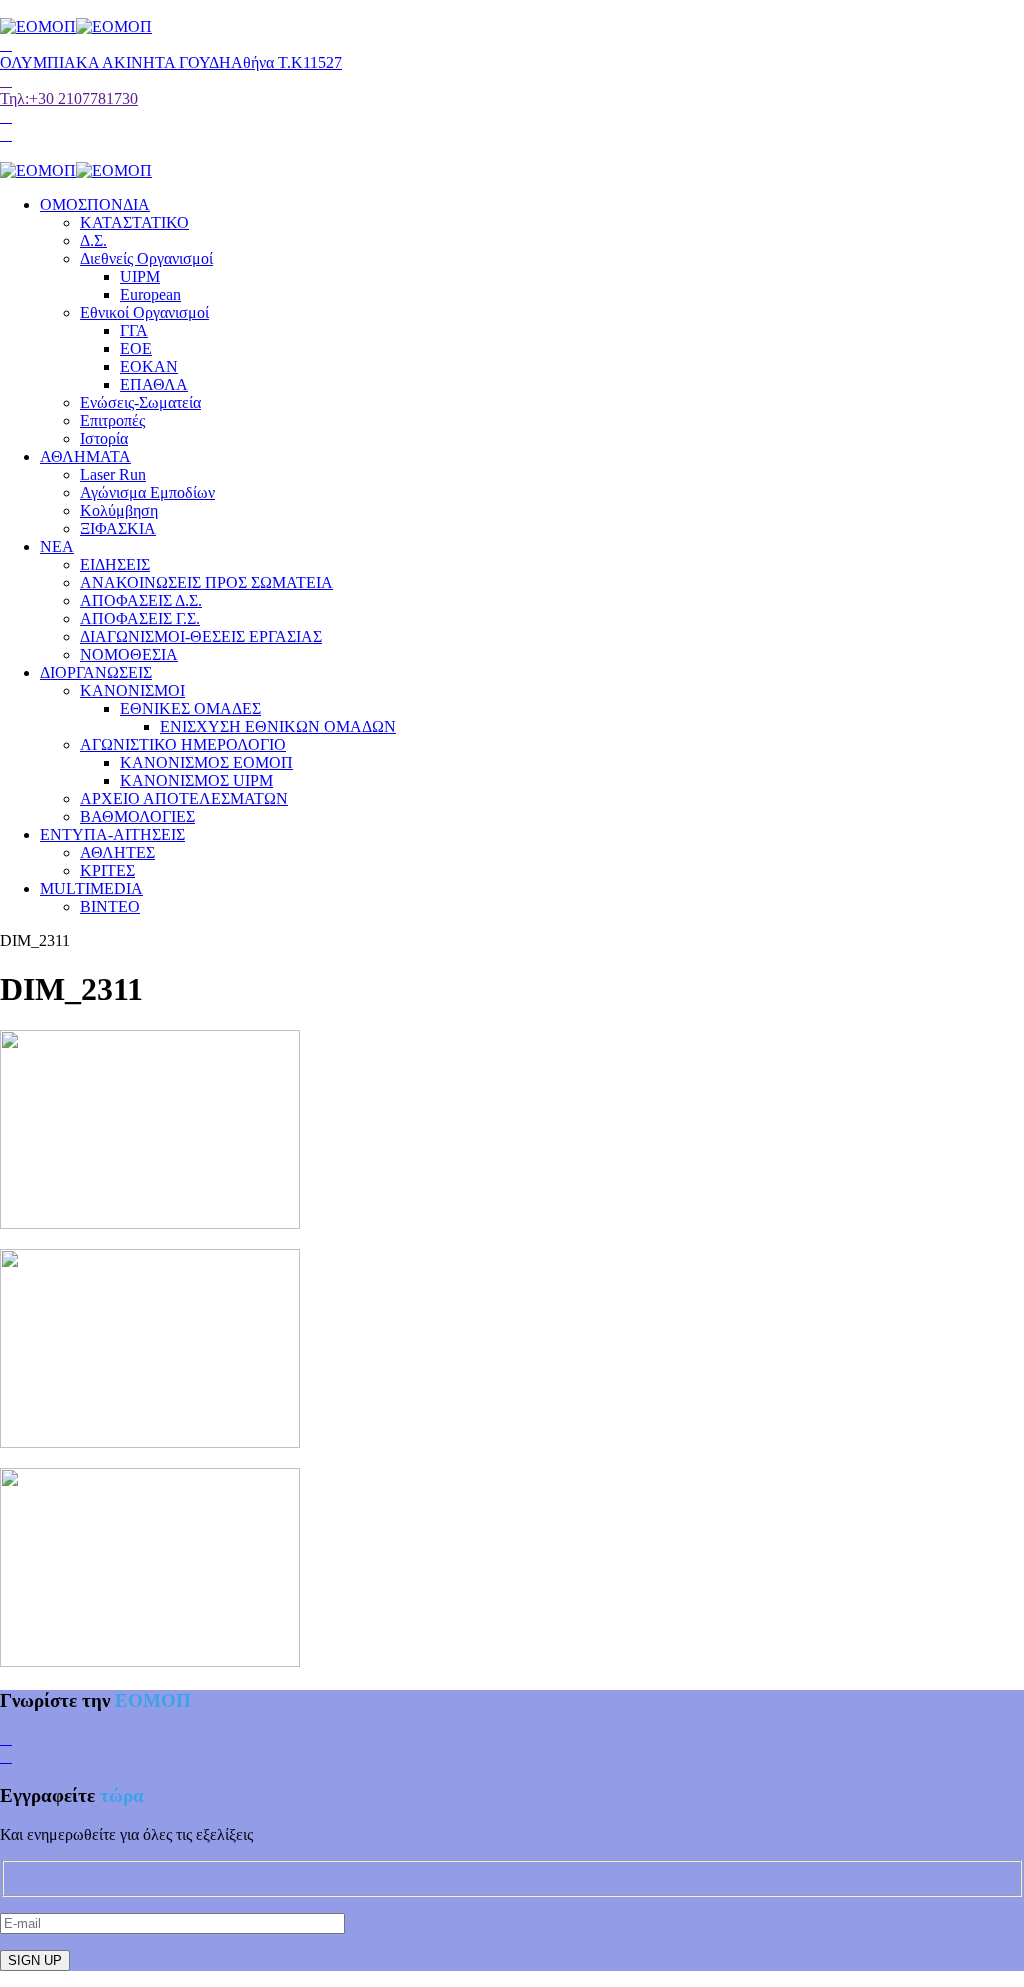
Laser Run (113, 474)
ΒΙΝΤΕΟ (110, 906)
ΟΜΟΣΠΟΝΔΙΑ (95, 204)
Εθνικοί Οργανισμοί (144, 312)
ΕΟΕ (136, 348)
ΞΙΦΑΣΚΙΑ (118, 528)
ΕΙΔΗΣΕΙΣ (115, 564)
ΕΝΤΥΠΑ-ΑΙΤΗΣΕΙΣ (112, 834)
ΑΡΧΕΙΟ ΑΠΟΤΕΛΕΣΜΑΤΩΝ (184, 798)
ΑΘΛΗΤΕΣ (117, 852)
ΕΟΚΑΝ (149, 366)
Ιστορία (104, 438)
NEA (57, 546)
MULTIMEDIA (91, 888)
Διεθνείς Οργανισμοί (146, 258)
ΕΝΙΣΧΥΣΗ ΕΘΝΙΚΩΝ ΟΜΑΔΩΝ (278, 726)
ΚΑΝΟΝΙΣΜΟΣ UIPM (196, 780)
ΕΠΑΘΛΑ (154, 384)
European (150, 294)
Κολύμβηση (119, 510)
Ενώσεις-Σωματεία (140, 402)
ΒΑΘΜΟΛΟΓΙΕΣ (137, 816)
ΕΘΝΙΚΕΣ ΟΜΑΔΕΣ (190, 708)
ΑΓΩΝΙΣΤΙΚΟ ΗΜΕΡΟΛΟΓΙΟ (183, 744)
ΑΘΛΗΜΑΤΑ (85, 456)
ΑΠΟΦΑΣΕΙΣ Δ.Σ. (141, 600)
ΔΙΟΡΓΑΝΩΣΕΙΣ (96, 672)
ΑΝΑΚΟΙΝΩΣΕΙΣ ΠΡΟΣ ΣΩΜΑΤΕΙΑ (206, 582)
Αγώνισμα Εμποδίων (147, 492)
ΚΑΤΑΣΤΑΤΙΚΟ (134, 222)
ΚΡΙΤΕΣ (107, 870)
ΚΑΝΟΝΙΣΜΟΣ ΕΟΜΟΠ (206, 762)
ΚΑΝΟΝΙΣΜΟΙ (132, 690)
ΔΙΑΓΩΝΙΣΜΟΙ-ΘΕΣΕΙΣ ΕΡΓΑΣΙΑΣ (201, 636)
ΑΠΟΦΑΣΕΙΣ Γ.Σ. (140, 618)
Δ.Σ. (93, 240)
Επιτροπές (112, 420)
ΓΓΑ (134, 330)
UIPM (140, 276)
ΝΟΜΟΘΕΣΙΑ (129, 654)
